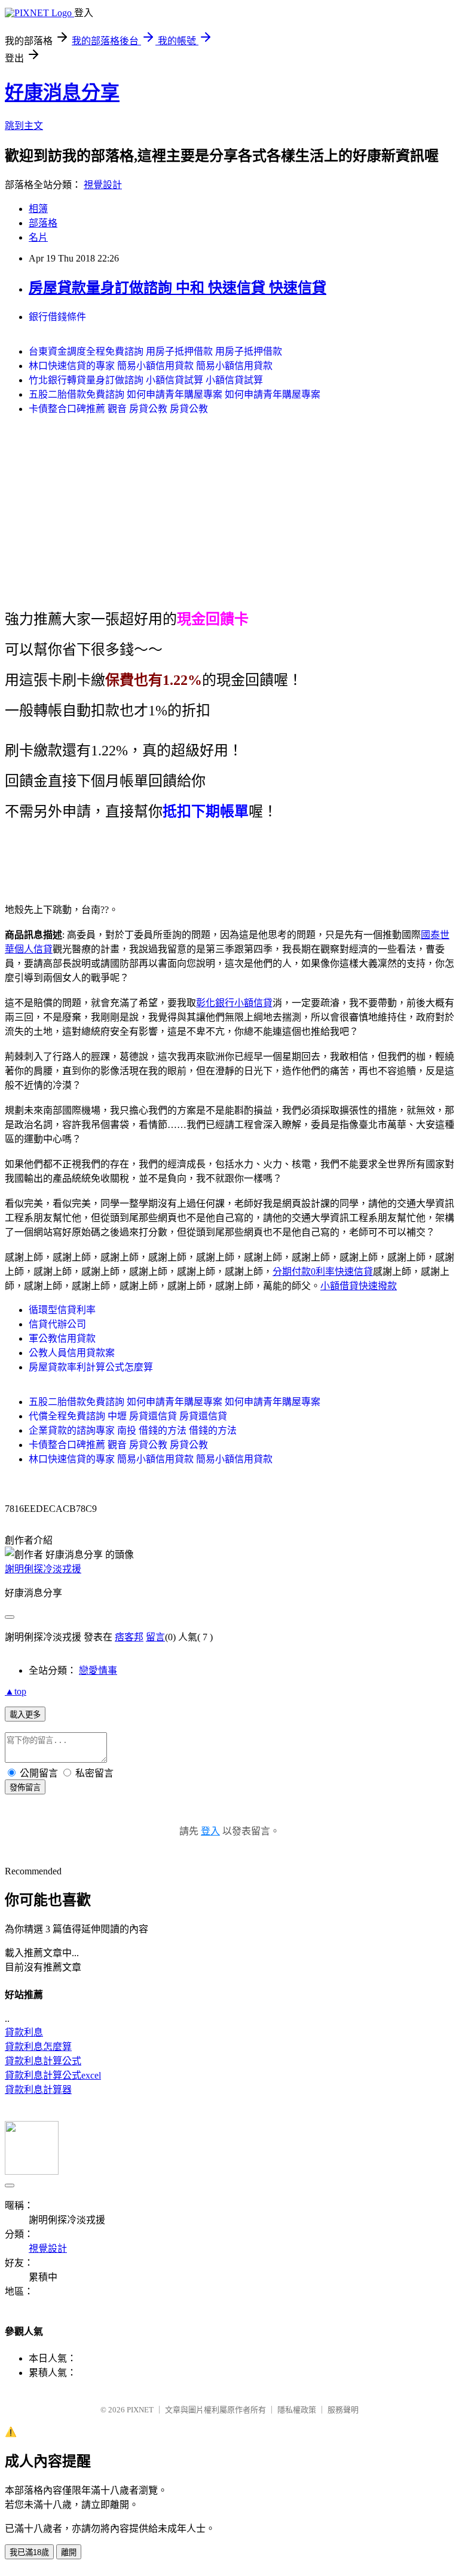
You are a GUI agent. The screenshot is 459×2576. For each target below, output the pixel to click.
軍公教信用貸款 (62, 1338)
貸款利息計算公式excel (53, 2075)
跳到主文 (24, 126)
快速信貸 (354, 1272)
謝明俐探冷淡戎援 (43, 1569)
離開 (69, 2552)
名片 (38, 237)
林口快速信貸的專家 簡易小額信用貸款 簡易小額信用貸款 (151, 366)
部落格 (43, 223)
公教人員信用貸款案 (72, 1353)
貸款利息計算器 (38, 2090)
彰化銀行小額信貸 (234, 1003)
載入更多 (25, 1715)
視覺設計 (103, 185)
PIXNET (140, 2410)
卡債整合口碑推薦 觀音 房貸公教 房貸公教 (118, 409)
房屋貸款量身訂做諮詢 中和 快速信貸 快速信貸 (178, 288)
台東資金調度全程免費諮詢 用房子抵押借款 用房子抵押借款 (155, 351)
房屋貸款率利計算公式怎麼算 (91, 1367)
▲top (16, 1691)
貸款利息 (24, 2032)
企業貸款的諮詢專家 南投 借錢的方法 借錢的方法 (133, 1430)
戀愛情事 (98, 1670)
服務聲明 (343, 2410)
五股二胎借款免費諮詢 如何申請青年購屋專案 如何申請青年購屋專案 (175, 394)
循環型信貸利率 (62, 1310)
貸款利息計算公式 (43, 2061)
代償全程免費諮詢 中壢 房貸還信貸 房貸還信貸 (128, 1416)
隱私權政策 (297, 2410)
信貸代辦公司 (57, 1324)
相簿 (38, 209)
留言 (155, 1637)
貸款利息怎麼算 (38, 2047)
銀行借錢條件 (57, 317)
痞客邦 (129, 1637)
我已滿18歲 (29, 2552)
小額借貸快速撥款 (359, 1286)
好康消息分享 (62, 93)
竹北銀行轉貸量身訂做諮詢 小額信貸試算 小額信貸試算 (146, 380)
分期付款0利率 (304, 1272)
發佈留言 (25, 1787)
